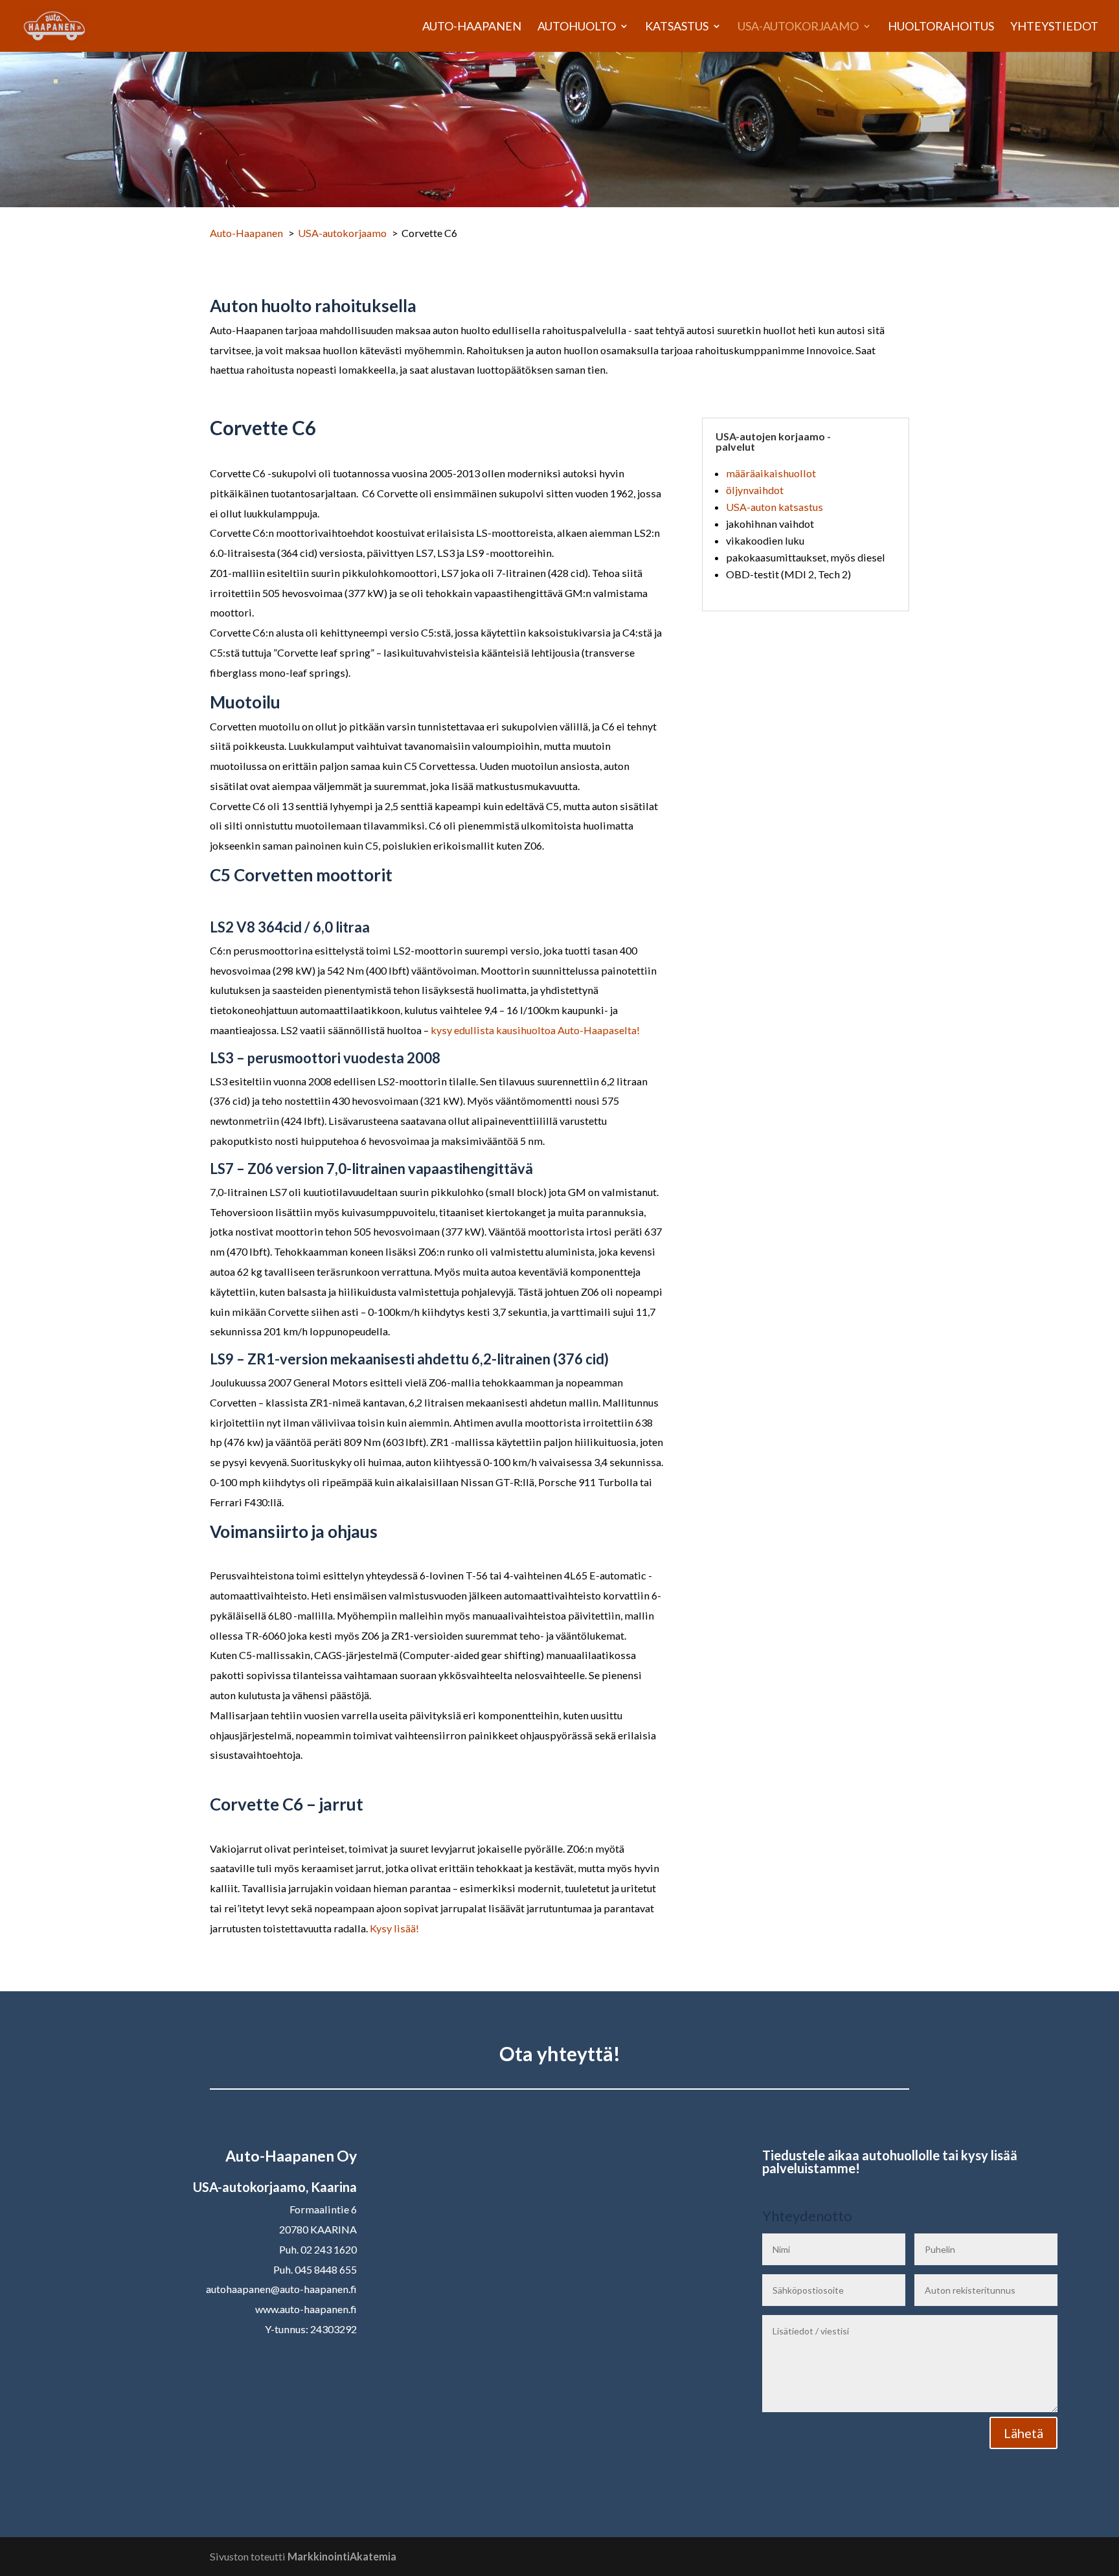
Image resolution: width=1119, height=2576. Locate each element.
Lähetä (1023, 2433)
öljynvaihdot (755, 490)
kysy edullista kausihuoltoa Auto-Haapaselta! (534, 1030)
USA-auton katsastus (774, 507)
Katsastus (677, 27)
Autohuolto (577, 27)
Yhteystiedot (1054, 27)
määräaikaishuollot (771, 473)
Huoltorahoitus (941, 27)
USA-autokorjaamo (798, 27)
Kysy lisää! (394, 1928)
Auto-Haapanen (472, 27)
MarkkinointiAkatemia (342, 2556)
